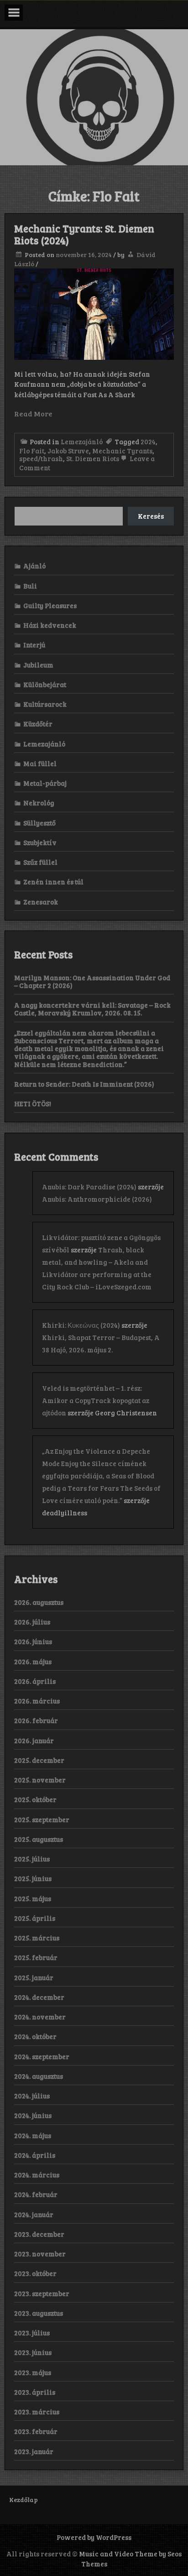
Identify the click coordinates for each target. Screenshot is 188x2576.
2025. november (40, 1780)
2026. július (32, 1622)
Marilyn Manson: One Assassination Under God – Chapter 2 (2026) (92, 981)
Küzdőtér (38, 724)
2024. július (32, 2096)
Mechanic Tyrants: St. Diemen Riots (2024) (84, 234)
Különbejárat (45, 684)
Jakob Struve (68, 451)
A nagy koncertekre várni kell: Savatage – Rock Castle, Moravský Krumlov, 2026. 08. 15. (92, 1009)
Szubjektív (40, 842)
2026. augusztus (39, 1602)
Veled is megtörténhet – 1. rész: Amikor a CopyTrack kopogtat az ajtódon (96, 1400)
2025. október (35, 1799)
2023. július (32, 2333)
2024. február (36, 2194)
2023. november (40, 2254)
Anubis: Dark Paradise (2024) (89, 1187)
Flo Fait (32, 451)
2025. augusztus (39, 1839)
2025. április (35, 1918)
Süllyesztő (39, 823)
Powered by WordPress (94, 2537)
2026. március (37, 1701)
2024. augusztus (39, 2076)
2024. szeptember (42, 2056)
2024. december (39, 1997)
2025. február (36, 1957)
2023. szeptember (42, 2293)
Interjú (34, 645)
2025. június (33, 1878)
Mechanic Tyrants (122, 451)
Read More (33, 413)
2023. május (33, 2372)
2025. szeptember (42, 1819)
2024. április (35, 2155)
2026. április (35, 1681)
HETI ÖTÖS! (33, 1104)
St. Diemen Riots (93, 458)
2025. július (32, 1859)
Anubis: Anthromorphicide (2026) (97, 1199)
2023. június (33, 2352)
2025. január (34, 1977)
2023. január (34, 2451)
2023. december (39, 2234)
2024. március (37, 2175)
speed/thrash (41, 458)
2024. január (34, 2214)
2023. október (35, 2273)
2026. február (36, 1720)
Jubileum (38, 665)
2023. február (36, 2431)
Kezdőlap (23, 2500)
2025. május (33, 1898)
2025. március (37, 1938)
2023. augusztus (39, 2313)
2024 (148, 442)
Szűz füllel (40, 862)
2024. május (33, 2135)
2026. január (34, 1740)
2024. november (40, 2017)
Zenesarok (41, 902)
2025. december (39, 1760)
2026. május (33, 1661)
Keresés (151, 516)
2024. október (35, 2036)
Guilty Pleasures (50, 605)
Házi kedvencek (50, 625)
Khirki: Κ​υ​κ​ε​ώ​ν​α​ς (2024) (81, 1325)
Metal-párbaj (45, 783)
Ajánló (34, 566)
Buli (30, 586)
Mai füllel (40, 763)
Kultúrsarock (45, 704)
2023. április (35, 2392)
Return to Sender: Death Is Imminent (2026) (84, 1084)
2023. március (37, 2412)
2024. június (33, 2115)
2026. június (33, 1641)
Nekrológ (39, 803)
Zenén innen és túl (53, 882)
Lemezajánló (82, 442)
